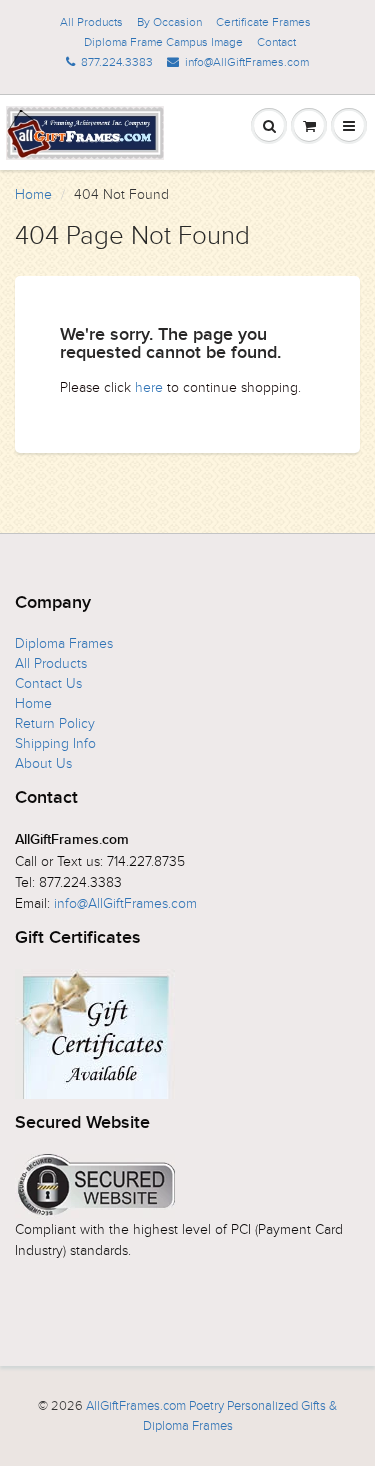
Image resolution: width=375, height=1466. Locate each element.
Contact (276, 42)
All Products (91, 22)
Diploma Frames (64, 643)
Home (33, 194)
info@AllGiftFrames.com (247, 62)
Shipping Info (55, 743)
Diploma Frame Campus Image (163, 42)
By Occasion (169, 22)
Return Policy (55, 723)
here (149, 387)
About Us (43, 763)
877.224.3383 (117, 62)
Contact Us (48, 683)
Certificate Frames (263, 22)
